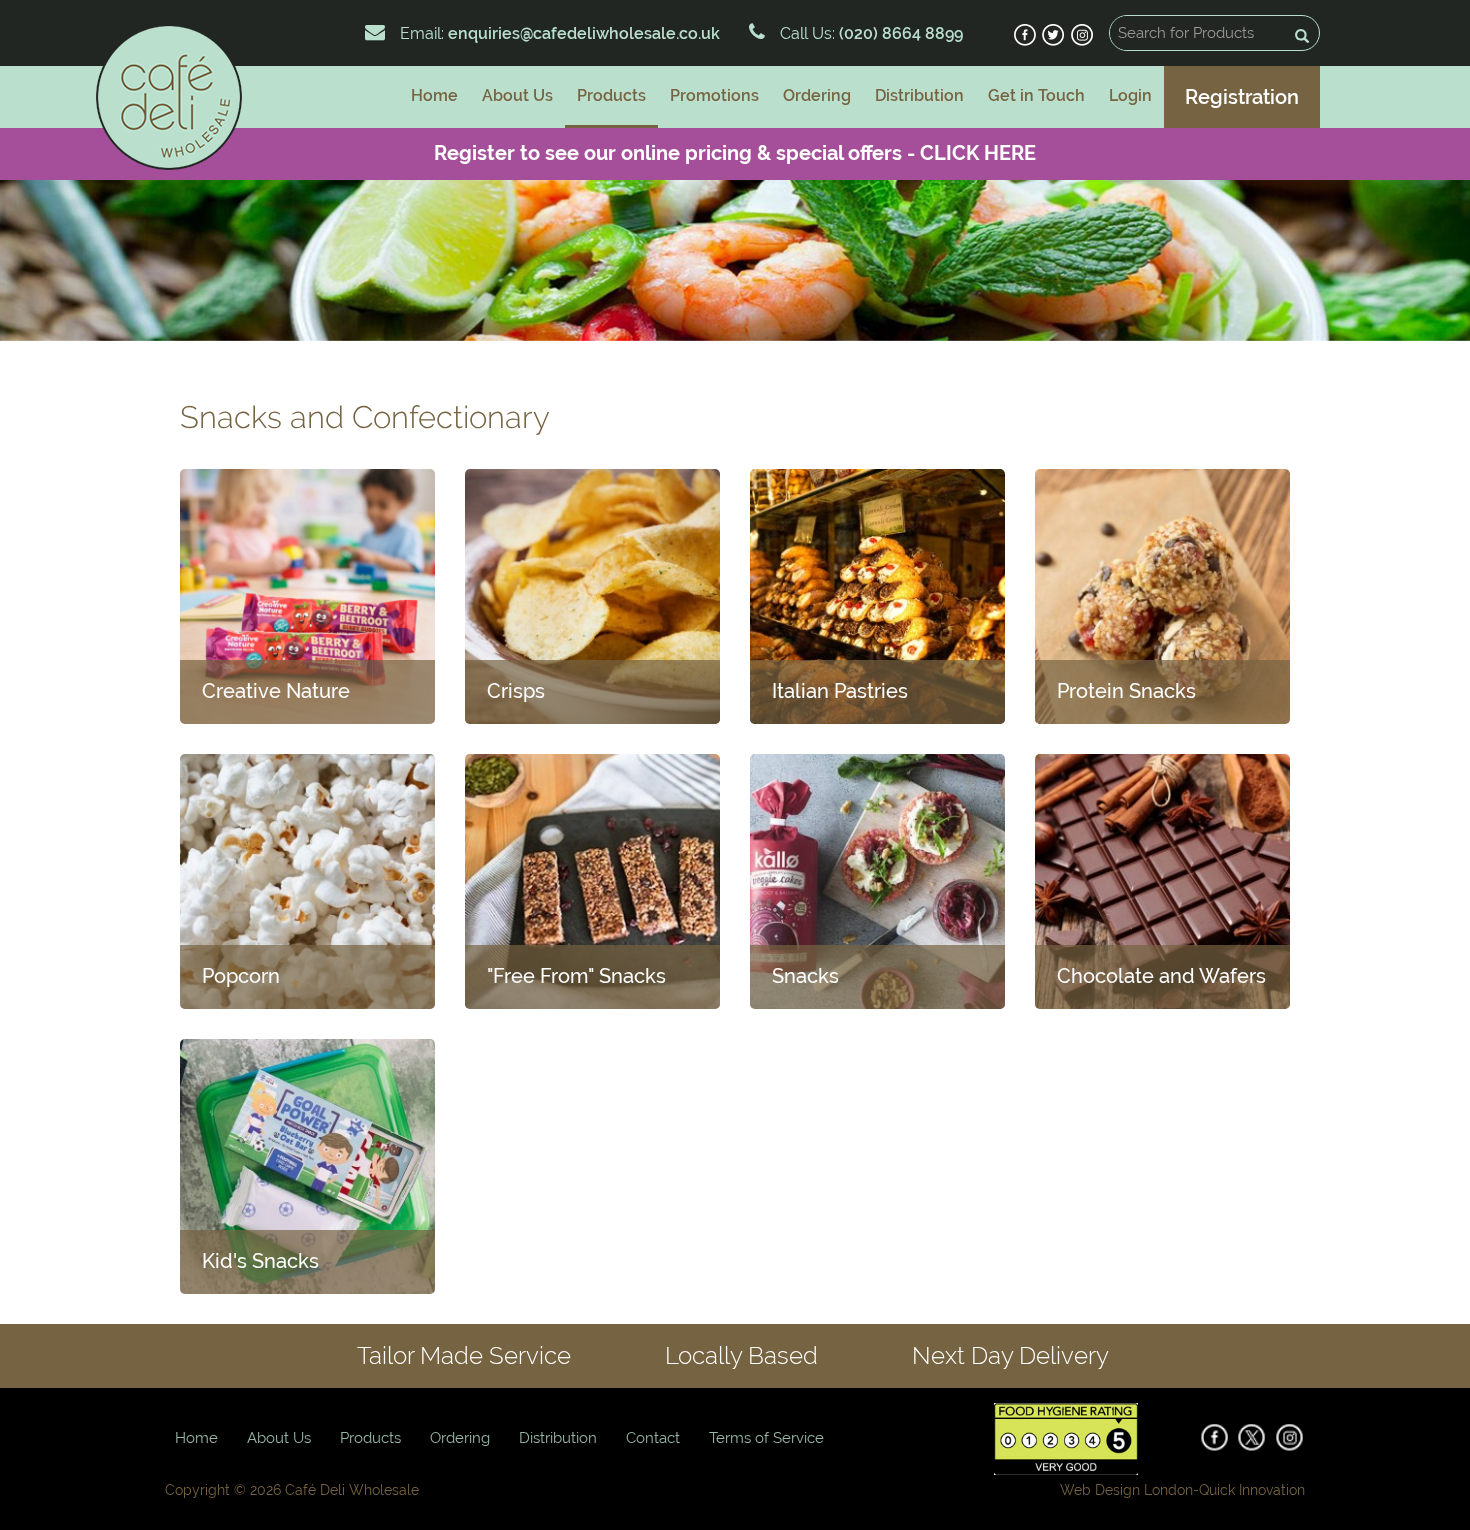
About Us (517, 95)
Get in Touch (1036, 95)
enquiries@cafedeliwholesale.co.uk (584, 33)
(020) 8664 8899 (899, 33)
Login (1130, 95)
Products (611, 95)
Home (434, 95)
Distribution (919, 95)
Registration (1242, 97)
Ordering (817, 95)
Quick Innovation (1252, 1490)
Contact (653, 1438)
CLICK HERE (978, 153)
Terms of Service (766, 1438)
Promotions (714, 95)
